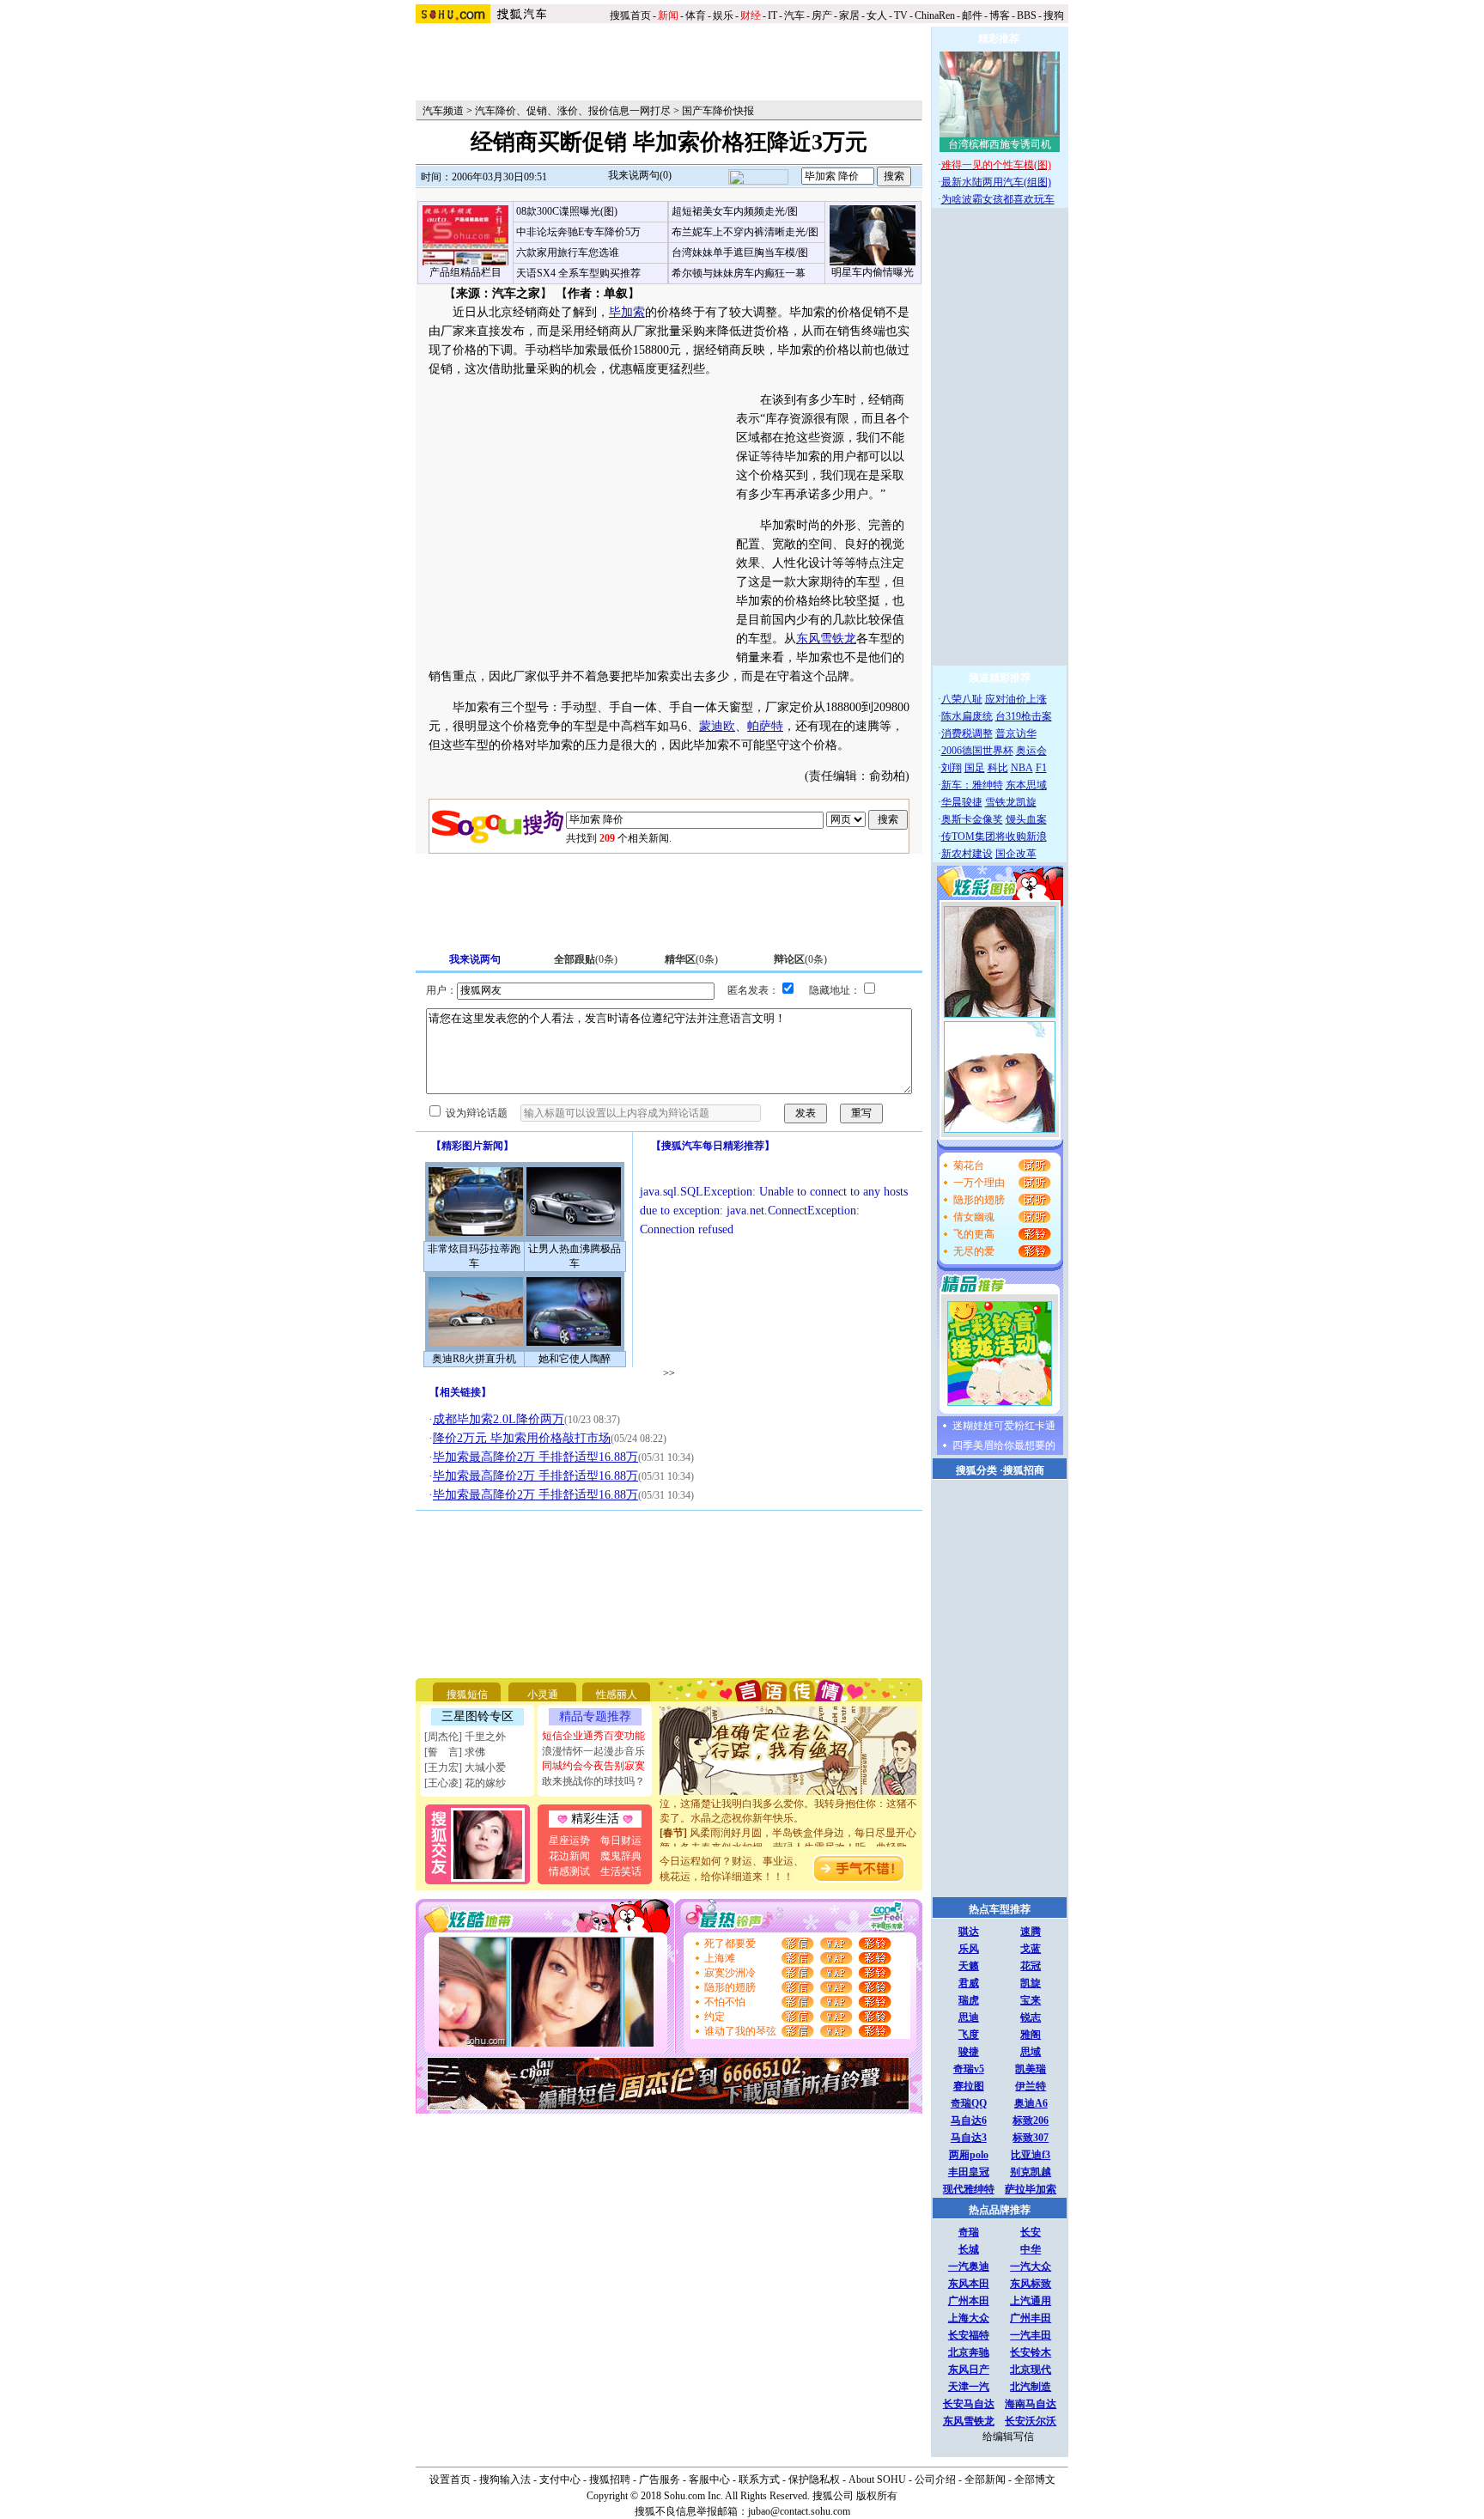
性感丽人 (617, 1695)
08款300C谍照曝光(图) (567, 211)
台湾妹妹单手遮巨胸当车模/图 (740, 253)
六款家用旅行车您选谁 (568, 253)
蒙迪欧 (717, 726)
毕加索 (627, 312)
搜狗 (1055, 15)
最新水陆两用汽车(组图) (996, 182)
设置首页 (450, 2479)
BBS (1027, 15)
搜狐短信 (467, 1695)
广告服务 (660, 2479)
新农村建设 (967, 854)
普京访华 (1016, 733)
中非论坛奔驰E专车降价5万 (578, 232)
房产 (822, 15)
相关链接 (460, 1392)
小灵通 (543, 1695)
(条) (586, 959)
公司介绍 (935, 2479)
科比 (998, 768)
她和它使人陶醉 (575, 1359)
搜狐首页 (630, 15)
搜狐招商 (1024, 1470)
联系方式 (759, 2479)
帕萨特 (765, 726)
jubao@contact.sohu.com (799, 2511)
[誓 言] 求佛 (455, 1752)
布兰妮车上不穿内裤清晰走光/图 (745, 232)
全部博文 (1035, 2479)
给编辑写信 (1008, 2437)
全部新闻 (985, 2479)
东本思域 (1026, 785)
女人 (877, 15)
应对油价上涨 (1016, 699)
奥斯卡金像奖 (972, 819)
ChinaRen (935, 15)
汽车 (794, 15)
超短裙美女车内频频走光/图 (735, 211)
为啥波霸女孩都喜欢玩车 (998, 199)
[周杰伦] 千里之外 (465, 1737)
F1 (1041, 768)
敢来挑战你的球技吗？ (593, 1781)
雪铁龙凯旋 (1011, 802)
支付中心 (560, 2479)
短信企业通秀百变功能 (593, 1736)
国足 (975, 768)
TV (901, 15)
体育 (696, 15)
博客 (1000, 15)
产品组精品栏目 (465, 272)
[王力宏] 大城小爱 (465, 1768)
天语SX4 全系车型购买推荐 (578, 273)
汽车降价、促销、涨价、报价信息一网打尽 (573, 111)
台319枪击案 (1024, 716)
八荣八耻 (962, 699)
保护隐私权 (814, 2479)
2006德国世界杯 (977, 751)
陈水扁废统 (967, 716)
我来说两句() (640, 175)
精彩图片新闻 (472, 1146)
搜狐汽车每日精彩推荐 (713, 1146)
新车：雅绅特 (972, 785)
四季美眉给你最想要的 (1004, 1445)
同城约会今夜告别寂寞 (593, 1766)
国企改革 (1016, 854)
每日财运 (621, 1841)
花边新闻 (569, 1856)
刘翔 (952, 768)
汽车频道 (443, 111)
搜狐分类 (976, 1470)
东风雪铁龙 (826, 639)
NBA (1022, 768)
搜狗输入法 (505, 2479)
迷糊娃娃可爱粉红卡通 (1004, 1426)
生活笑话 (621, 1871)
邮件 (972, 15)
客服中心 (709, 2479)
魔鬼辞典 (621, 1856)
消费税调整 (967, 733)
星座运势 (569, 1841)
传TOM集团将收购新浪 (994, 837)
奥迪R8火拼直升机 (474, 1359)
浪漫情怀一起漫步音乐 (593, 1751)
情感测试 (569, 1871)
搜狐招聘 (610, 2479)
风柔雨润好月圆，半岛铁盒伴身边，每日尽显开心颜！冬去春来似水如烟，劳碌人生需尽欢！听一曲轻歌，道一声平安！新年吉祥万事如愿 (788, 1833)
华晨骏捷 (962, 802)
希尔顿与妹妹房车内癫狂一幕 (739, 273)
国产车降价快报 (718, 111)
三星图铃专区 (477, 1716)
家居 (849, 15)
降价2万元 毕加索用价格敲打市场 (522, 1438)
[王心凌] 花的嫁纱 (465, 1783)
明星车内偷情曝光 (873, 272)
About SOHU (877, 2479)
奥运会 (1031, 751)
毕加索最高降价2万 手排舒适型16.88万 (535, 1457)
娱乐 (723, 15)
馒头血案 (1026, 819)
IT (772, 15)
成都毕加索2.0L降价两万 (499, 1419)
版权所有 (877, 2496)
